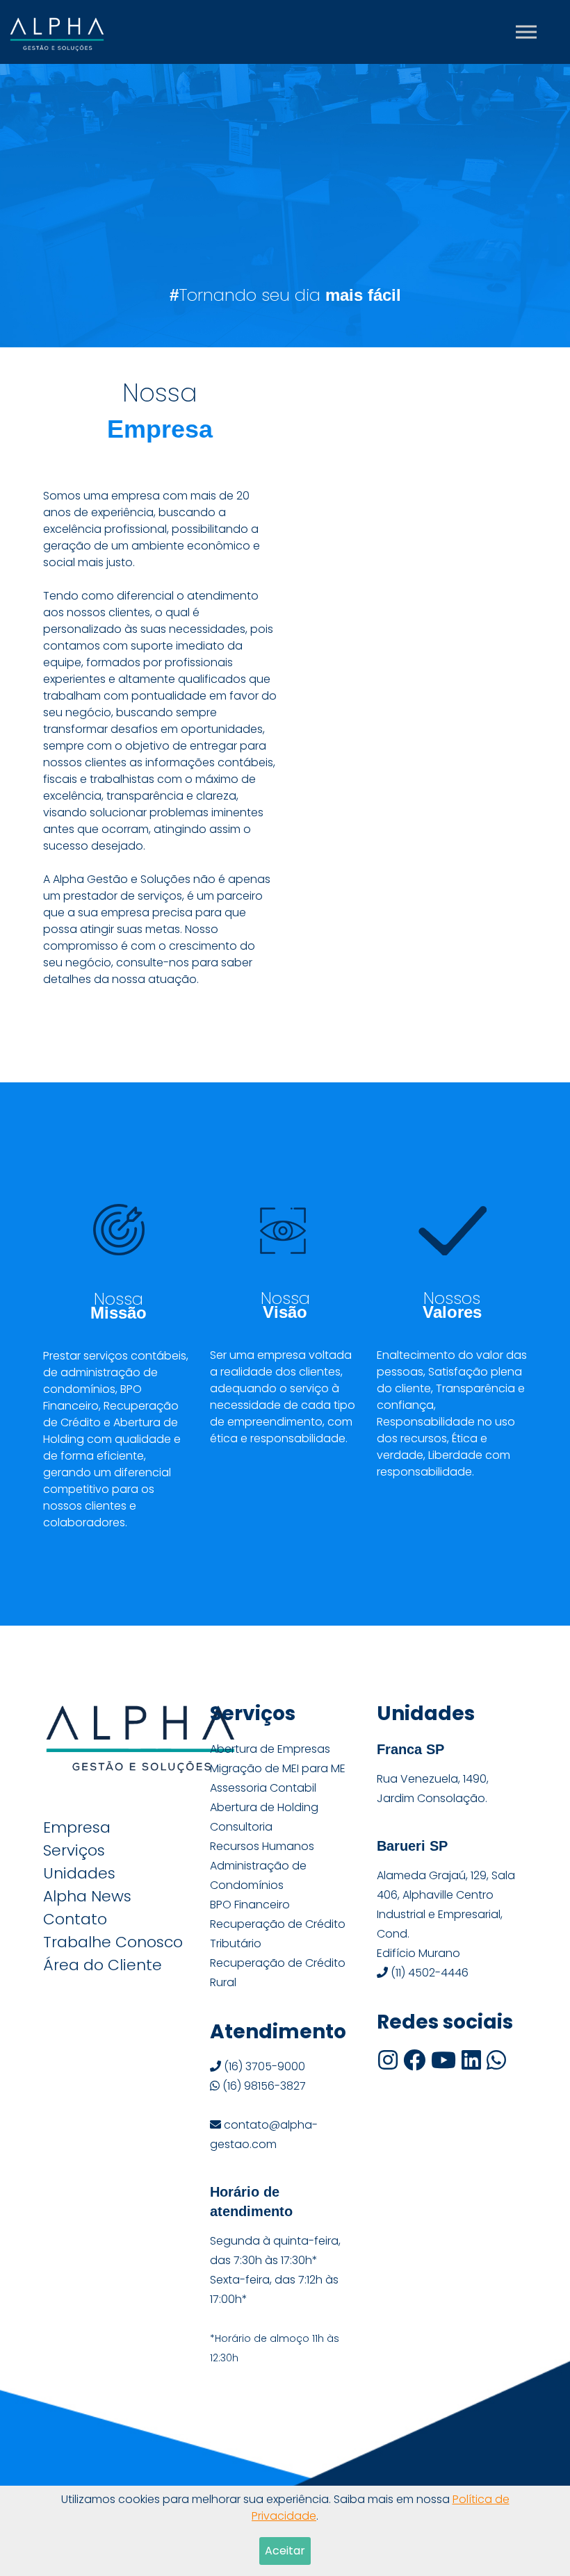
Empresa (77, 1828)
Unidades (79, 1874)
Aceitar (285, 2551)
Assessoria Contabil (263, 1788)
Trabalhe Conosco (113, 1942)
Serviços (74, 1851)
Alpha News (87, 1897)
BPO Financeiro (250, 1905)
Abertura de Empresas (270, 1749)
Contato (75, 1919)
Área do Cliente (103, 1965)
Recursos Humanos (262, 1846)
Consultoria (241, 1827)
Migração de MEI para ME (278, 1768)
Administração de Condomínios (258, 1875)
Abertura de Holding (264, 1807)
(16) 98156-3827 (263, 2086)
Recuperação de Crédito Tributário (278, 1934)
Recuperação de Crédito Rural (278, 1973)
